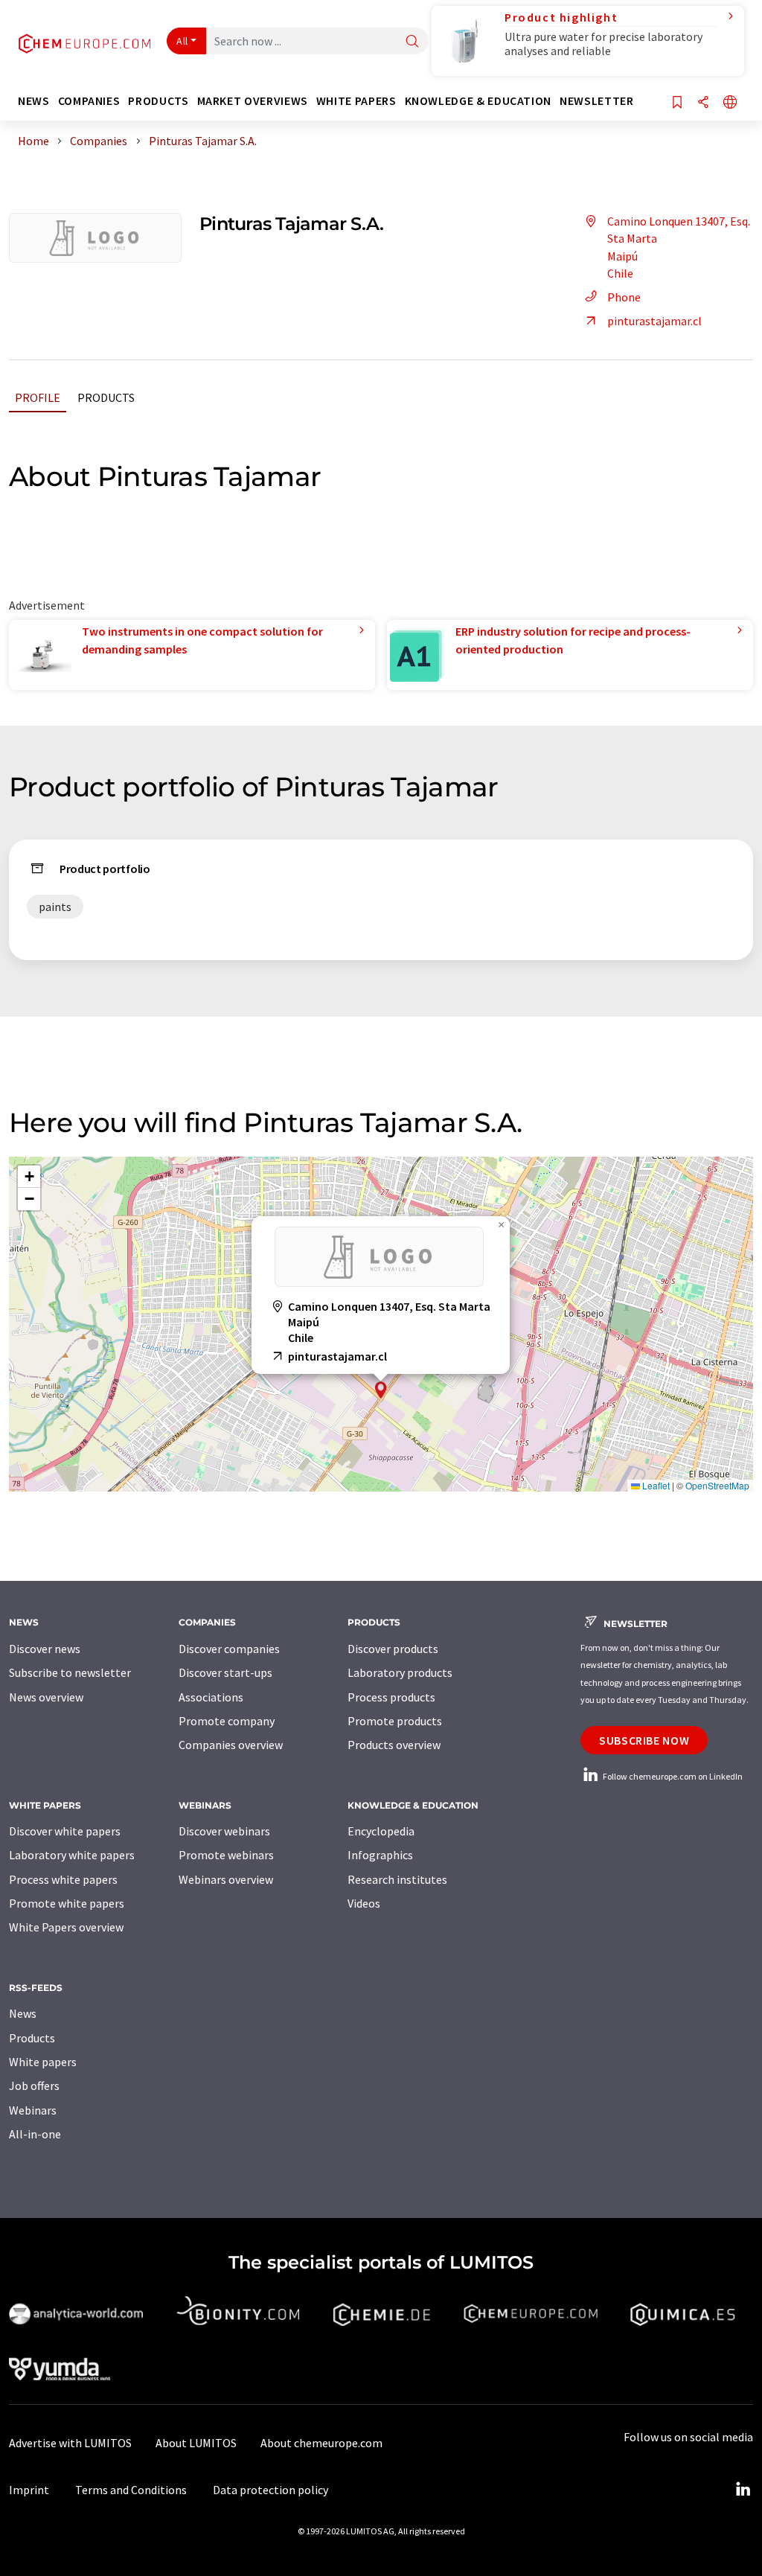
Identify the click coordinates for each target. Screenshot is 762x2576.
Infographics (380, 1855)
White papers (43, 2062)
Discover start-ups (225, 1672)
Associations (211, 1697)
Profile (38, 397)
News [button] (34, 101)
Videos (364, 1903)
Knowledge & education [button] (478, 101)
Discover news (45, 1649)
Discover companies (229, 1649)
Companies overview (231, 1745)
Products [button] (158, 101)
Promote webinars (226, 1855)
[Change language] (730, 103)
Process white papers (63, 1879)
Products (106, 397)
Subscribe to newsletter (70, 1672)
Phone (624, 297)
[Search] (412, 42)
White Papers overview (66, 1927)
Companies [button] (89, 101)
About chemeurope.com (321, 2443)
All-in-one (35, 2134)
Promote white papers (67, 1903)
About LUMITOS (196, 2443)
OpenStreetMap (717, 1485)
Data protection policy (270, 2490)
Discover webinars (224, 1831)
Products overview (394, 1745)
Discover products (393, 1649)
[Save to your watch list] (677, 103)
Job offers (34, 2086)
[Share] (703, 103)
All (182, 41)
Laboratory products (400, 1672)
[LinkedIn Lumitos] (743, 2490)
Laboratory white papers (72, 1855)
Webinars (33, 2110)
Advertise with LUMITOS (70, 2443)
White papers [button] (356, 101)
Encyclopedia (381, 1831)
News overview (46, 1697)
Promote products (395, 1721)
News (23, 2013)
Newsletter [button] (596, 101)
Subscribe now (644, 1740)
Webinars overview (226, 1879)
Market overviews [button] (253, 101)
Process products (391, 1697)
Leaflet (655, 1485)
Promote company (227, 1721)
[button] (381, 1390)
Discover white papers (65, 1831)
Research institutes (397, 1879)
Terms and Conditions (131, 2490)
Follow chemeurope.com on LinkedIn (672, 1776)
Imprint (29, 2490)
